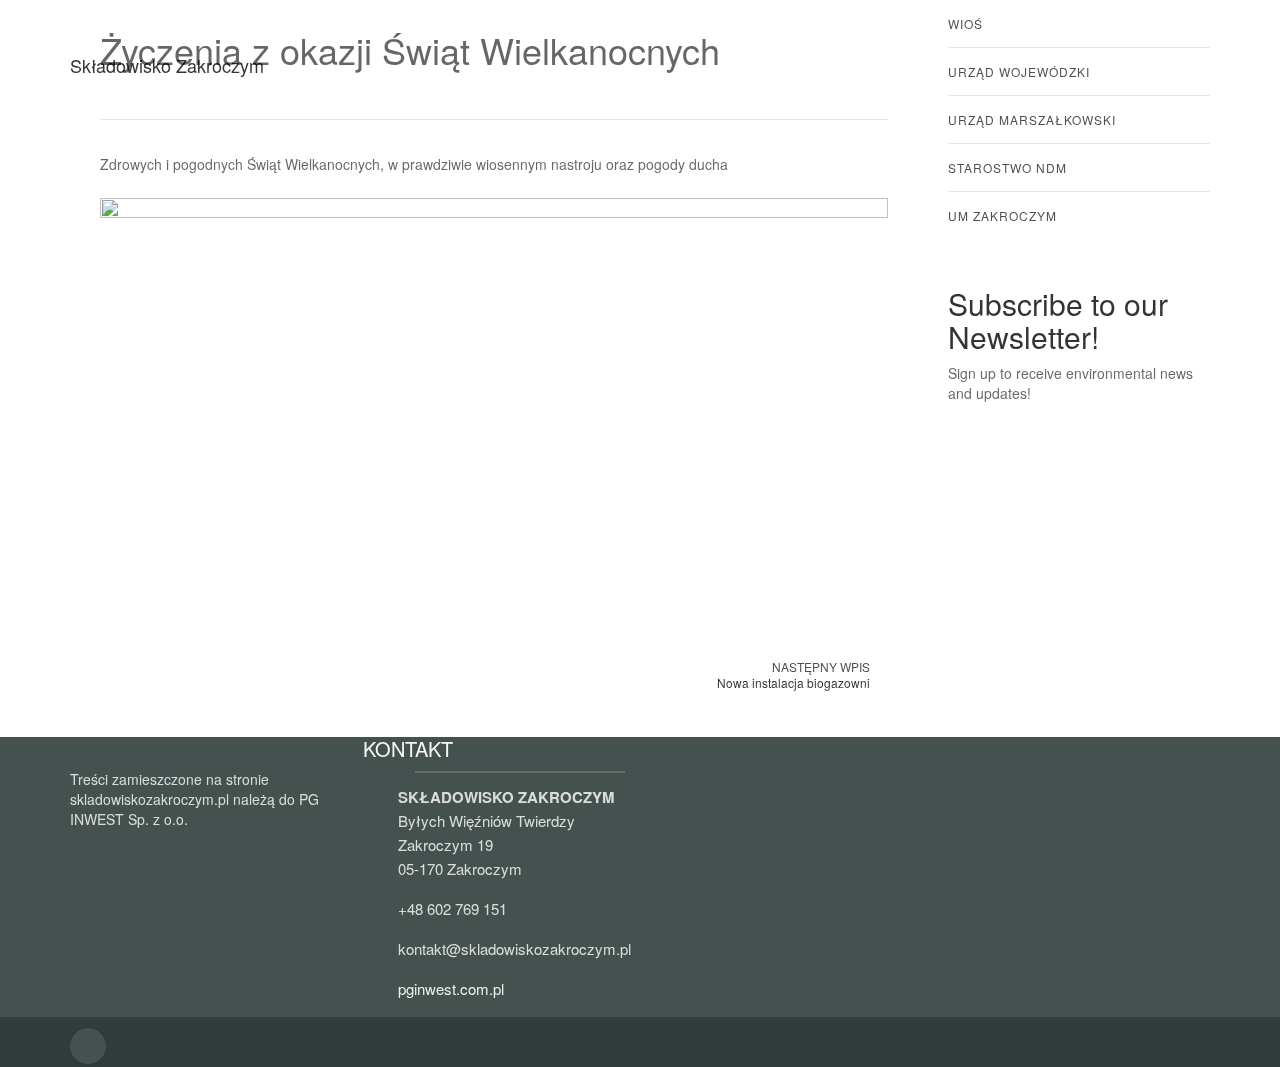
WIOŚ (965, 23)
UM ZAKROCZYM (1002, 215)
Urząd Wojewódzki (1019, 71)
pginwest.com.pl (451, 988)
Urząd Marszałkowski (1032, 119)
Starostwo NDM (1007, 167)
